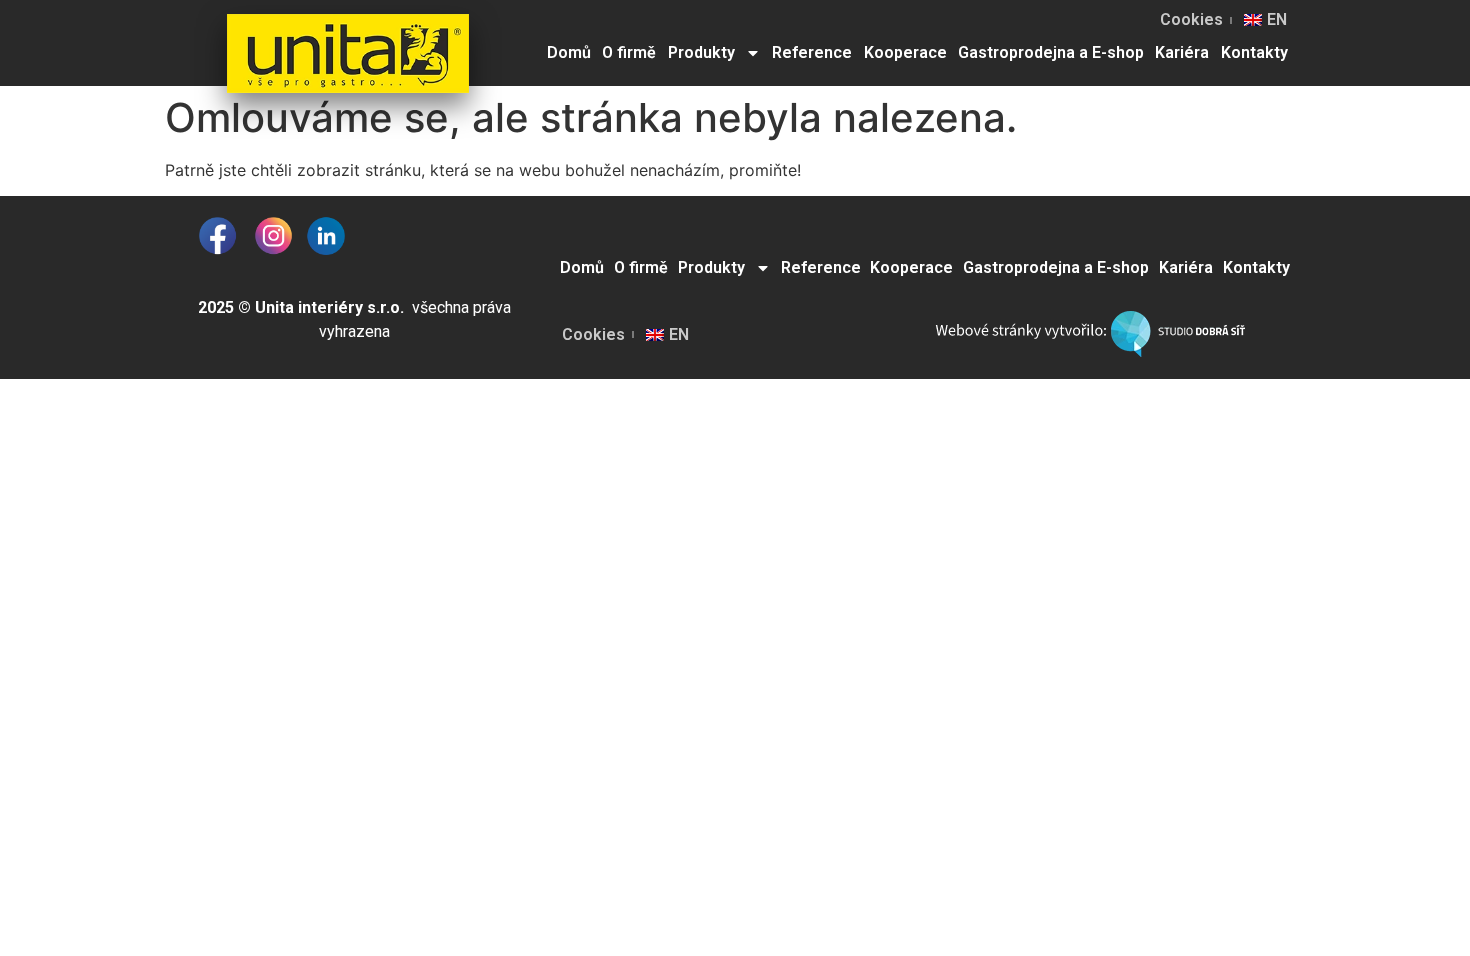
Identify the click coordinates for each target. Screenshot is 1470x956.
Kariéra (1182, 52)
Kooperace (905, 52)
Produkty (701, 52)
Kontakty (1254, 52)
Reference (812, 52)
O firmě (629, 52)
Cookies (1191, 19)
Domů (569, 52)
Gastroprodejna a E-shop (1051, 52)
